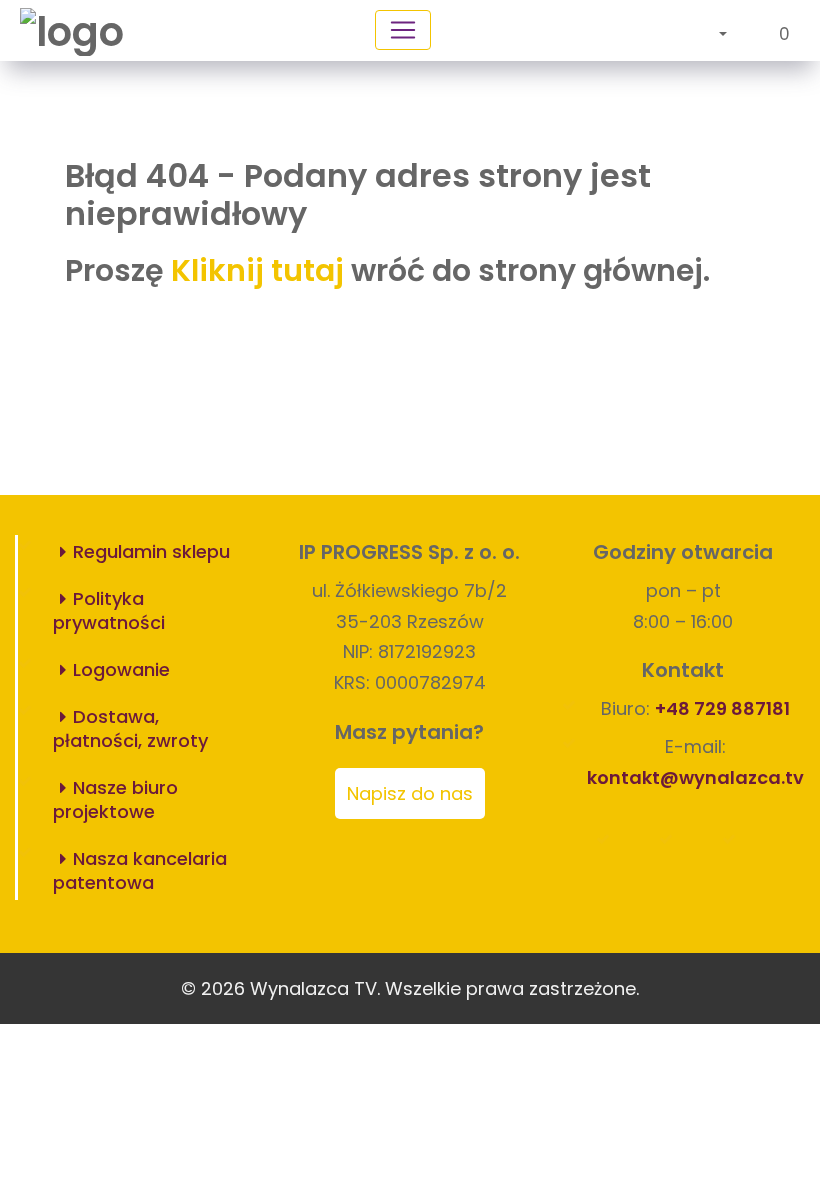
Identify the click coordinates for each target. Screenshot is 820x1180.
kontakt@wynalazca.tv (695, 777)
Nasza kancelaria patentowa (140, 870)
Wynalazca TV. (315, 988)
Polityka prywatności (109, 610)
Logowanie (121, 669)
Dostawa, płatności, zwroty (130, 728)
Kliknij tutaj (257, 270)
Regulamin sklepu (151, 551)
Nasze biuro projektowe (115, 799)
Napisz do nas (410, 793)
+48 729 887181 (722, 708)
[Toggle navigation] (403, 30)
